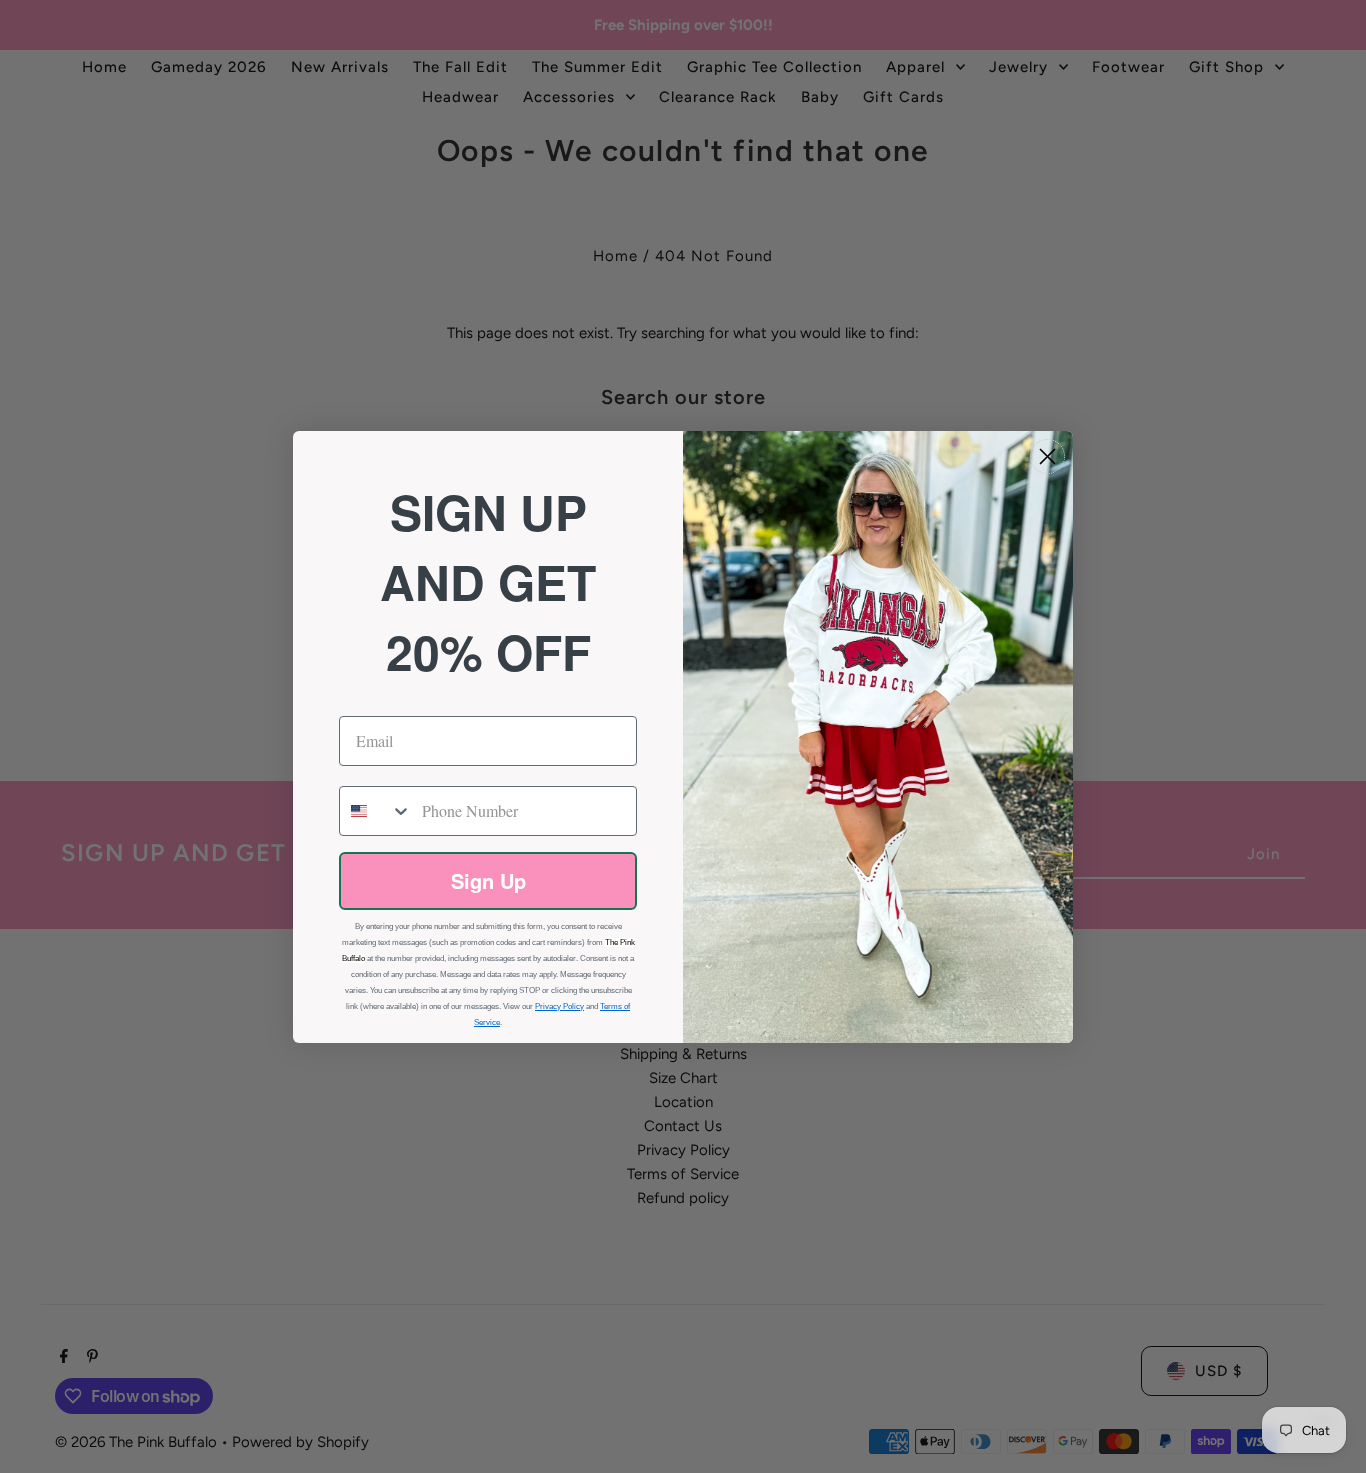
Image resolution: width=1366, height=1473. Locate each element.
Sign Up (488, 880)
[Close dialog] (1047, 456)
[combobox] (376, 811)
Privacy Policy (559, 1006)
